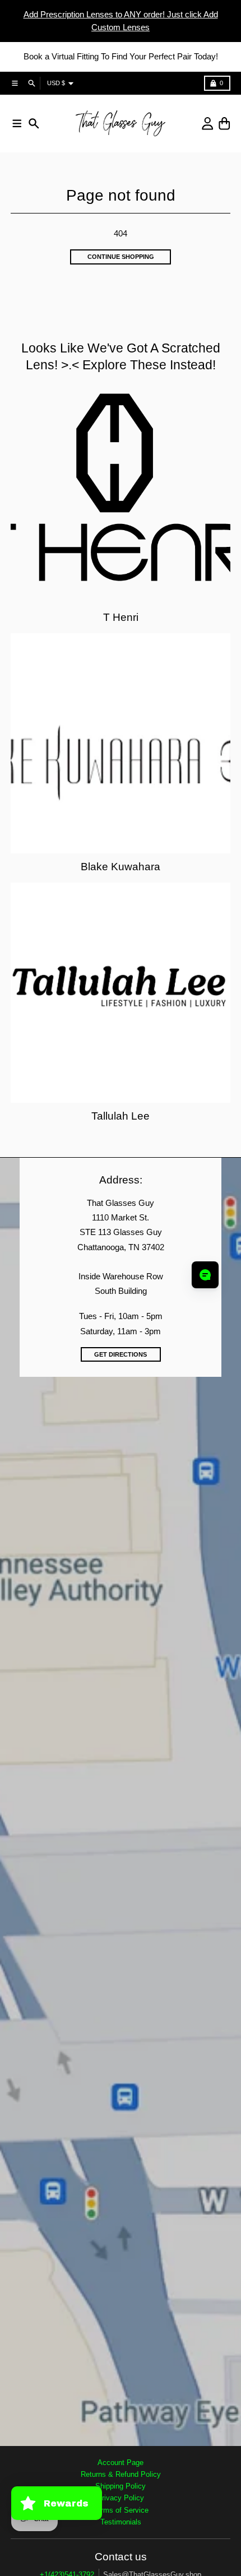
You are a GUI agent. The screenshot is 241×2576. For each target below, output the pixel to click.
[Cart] (224, 124)
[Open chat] (205, 1275)
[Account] (208, 124)
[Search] (34, 124)
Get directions (121, 1354)
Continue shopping (121, 257)
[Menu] (17, 124)
